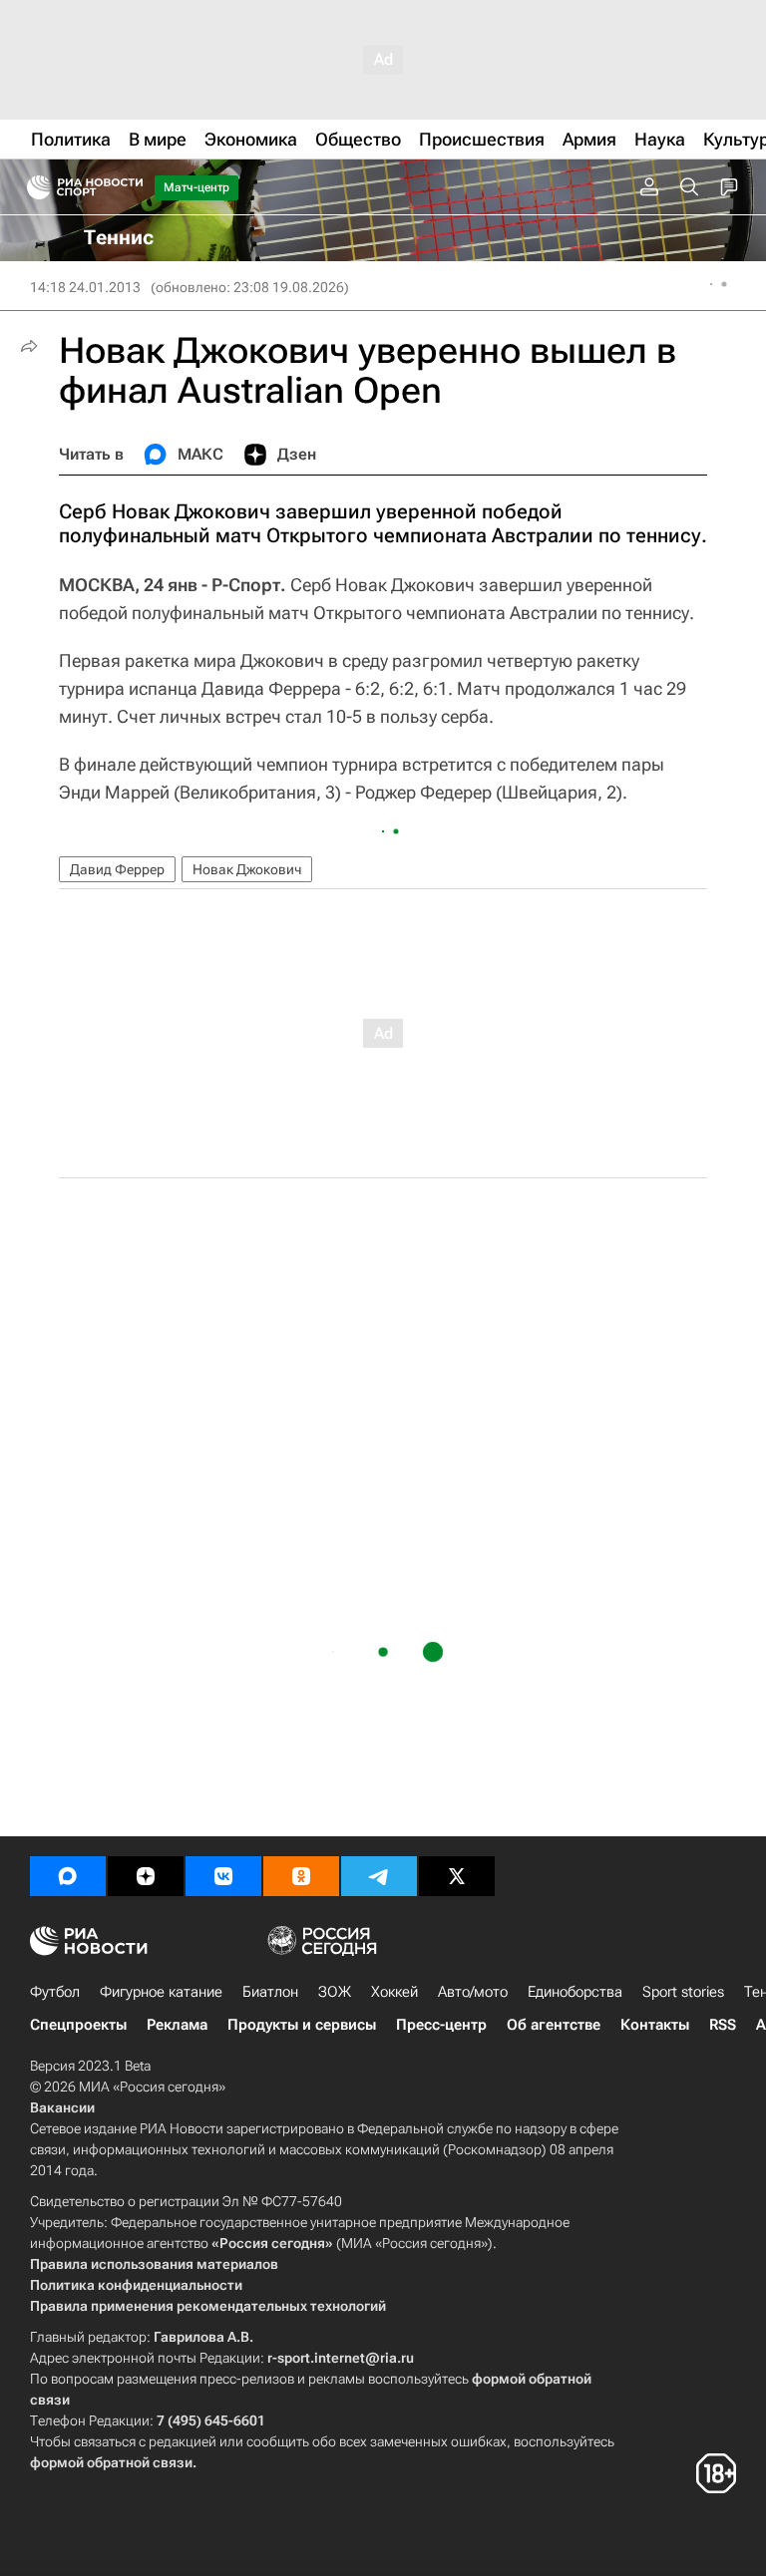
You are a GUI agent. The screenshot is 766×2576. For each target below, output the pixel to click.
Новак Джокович (247, 869)
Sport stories (683, 1992)
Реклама (177, 2025)
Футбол (55, 1992)
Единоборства (575, 1992)
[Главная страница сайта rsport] (130, 187)
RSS (723, 2025)
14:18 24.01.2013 (85, 287)
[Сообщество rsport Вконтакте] (223, 1876)
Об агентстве (554, 2025)
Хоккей (394, 1992)
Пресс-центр (441, 2025)
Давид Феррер (117, 869)
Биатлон (270, 1992)
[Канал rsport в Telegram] (379, 1876)
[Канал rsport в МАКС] (68, 1876)
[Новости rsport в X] (457, 1876)
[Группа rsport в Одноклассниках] (301, 1876)
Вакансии (62, 2107)
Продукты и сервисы (302, 2025)
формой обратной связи (111, 2462)
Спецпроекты (78, 2025)
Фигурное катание (161, 1992)
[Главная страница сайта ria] (32, 187)
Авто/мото (473, 1992)
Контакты (655, 2025)
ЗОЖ (335, 1992)
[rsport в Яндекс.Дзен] (146, 1876)
